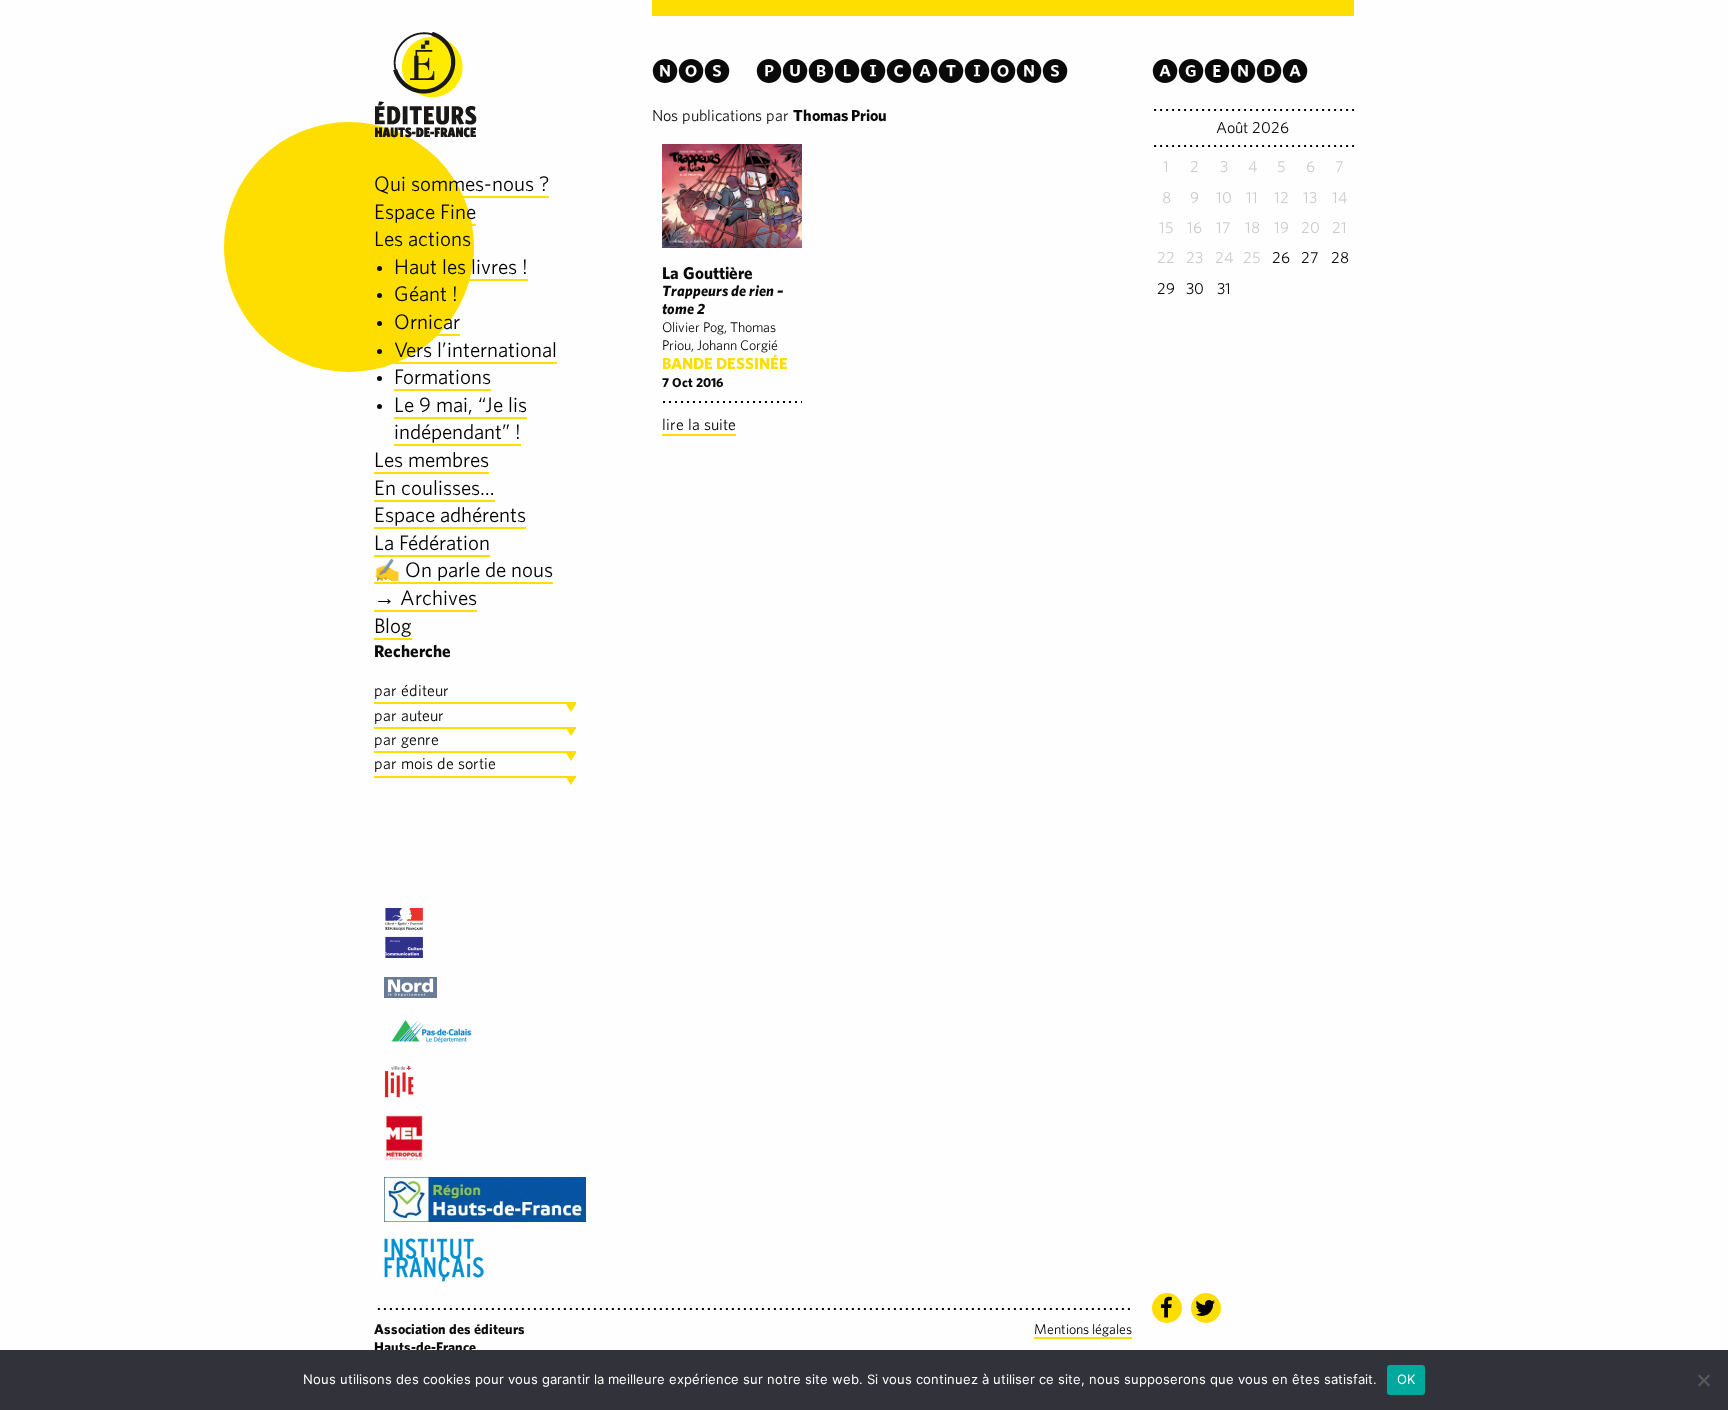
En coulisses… (434, 487)
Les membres (431, 459)
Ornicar (427, 321)
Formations (442, 376)
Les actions (422, 238)
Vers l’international (475, 349)
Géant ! (426, 293)
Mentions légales (1083, 1329)
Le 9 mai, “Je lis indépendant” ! (460, 418)
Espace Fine (425, 211)
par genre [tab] (406, 739)
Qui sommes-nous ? (461, 183)
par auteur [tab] (409, 715)
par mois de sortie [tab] (435, 763)
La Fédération (432, 542)
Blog (393, 625)
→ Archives (425, 597)
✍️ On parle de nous (463, 569)
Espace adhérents (450, 514)
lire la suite (699, 424)
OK (1406, 1379)
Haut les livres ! (461, 266)
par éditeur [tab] (411, 690)
